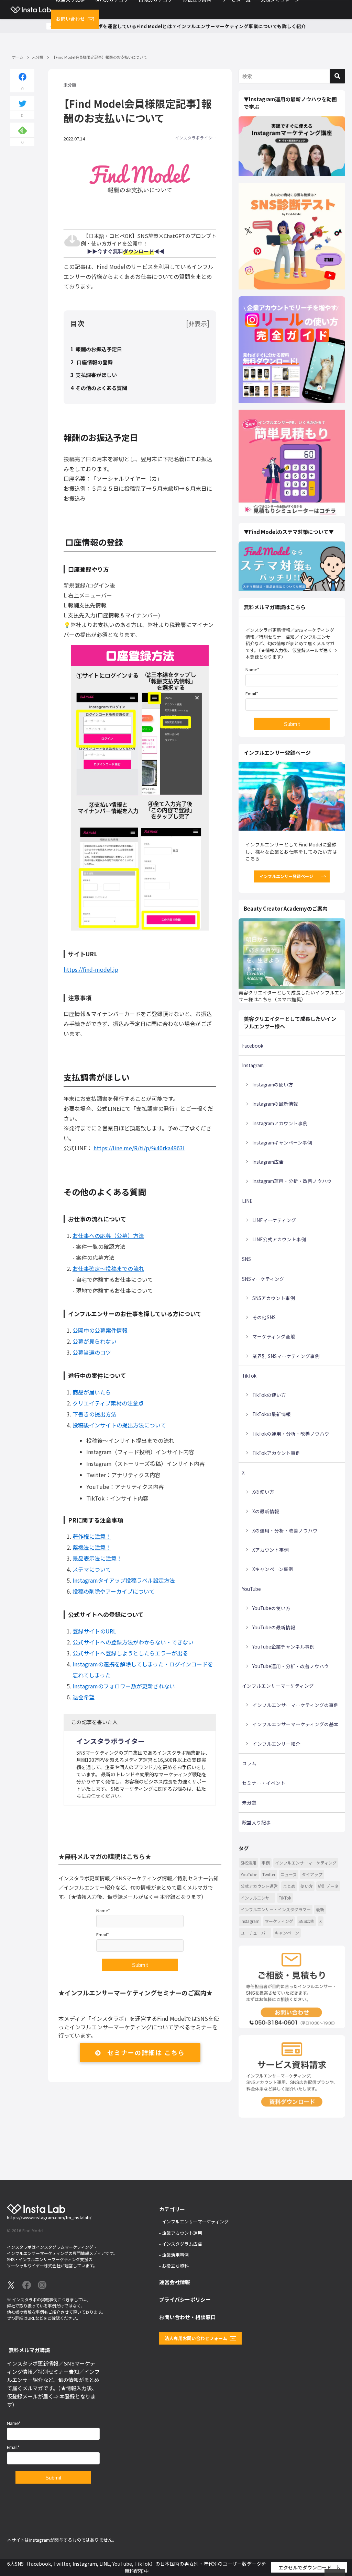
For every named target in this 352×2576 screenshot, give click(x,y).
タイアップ (312, 1874)
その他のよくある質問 (102, 388)
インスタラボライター (196, 138)
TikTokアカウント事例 (276, 1453)
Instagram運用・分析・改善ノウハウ (292, 1181)
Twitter (269, 1874)
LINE (247, 1201)
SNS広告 (306, 1921)
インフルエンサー (257, 1898)
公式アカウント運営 (259, 1886)
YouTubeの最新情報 (274, 1627)
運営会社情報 (175, 2282)
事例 (266, 1863)
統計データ (328, 1886)
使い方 (307, 1886)
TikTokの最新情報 (272, 1414)
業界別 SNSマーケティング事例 (286, 1356)
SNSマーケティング (263, 1279)
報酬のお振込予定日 (99, 349)
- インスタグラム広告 (181, 2244)
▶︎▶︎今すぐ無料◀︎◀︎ (123, 251)
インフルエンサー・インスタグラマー (276, 1909)
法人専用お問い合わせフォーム (196, 2338)
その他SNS (264, 1317)
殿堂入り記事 (256, 1822)
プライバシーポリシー (185, 2299)
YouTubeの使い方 (271, 1608)
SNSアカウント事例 (274, 1298)
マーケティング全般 (274, 1336)
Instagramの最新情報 (275, 1104)
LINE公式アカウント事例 (279, 1239)
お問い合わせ (70, 19)
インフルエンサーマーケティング (278, 1686)
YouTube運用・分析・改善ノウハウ (291, 1666)
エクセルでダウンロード (305, 2567)
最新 (320, 1909)
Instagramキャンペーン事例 (282, 1142)
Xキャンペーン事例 (273, 1569)
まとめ (289, 1886)
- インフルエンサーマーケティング (194, 2221)
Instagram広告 (268, 1162)
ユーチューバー (255, 1933)
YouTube (251, 1589)
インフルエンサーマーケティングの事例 (295, 1705)
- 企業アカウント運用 (181, 2233)
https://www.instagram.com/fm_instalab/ (49, 2217)
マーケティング (279, 1921)
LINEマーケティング (274, 1220)
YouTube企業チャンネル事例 (283, 1646)
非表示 (198, 323)
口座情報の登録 (95, 362)
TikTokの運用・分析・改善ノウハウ (291, 1434)
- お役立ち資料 (174, 2266)
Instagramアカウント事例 (280, 1123)
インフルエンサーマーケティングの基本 (295, 1724)
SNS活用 (249, 1863)
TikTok (249, 1376)
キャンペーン (287, 1933)
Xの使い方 (263, 1492)
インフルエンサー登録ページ (286, 876)
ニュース (289, 1874)
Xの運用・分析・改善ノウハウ (285, 1530)
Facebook (253, 1046)
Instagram (253, 1065)
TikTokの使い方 (269, 1395)
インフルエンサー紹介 (276, 1744)
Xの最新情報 (266, 1511)
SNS (246, 1259)
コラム (249, 1763)
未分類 (70, 84)
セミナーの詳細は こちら (146, 2052)
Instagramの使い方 (273, 1084)
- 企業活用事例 (174, 2255)
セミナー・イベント (264, 1783)
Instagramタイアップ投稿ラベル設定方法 (124, 1580)
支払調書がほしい (97, 375)
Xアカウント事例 (271, 1550)
